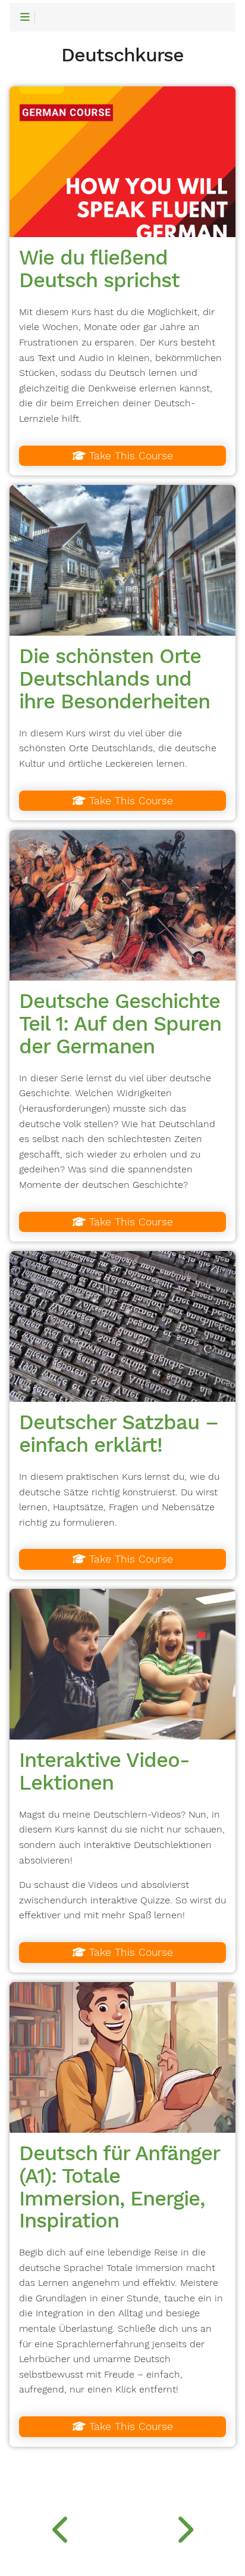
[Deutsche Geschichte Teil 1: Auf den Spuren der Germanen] (122, 905)
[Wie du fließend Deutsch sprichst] (122, 162)
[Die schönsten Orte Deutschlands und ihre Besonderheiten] (122, 560)
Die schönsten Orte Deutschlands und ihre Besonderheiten (114, 679)
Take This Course (129, 456)
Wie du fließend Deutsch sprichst (99, 269)
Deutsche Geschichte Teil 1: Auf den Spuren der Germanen (120, 1023)
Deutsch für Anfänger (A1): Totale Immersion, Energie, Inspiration (119, 2187)
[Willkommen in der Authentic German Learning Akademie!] (61, 2527)
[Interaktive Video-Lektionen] (122, 1664)
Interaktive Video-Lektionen (104, 1771)
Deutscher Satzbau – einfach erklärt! (119, 1433)
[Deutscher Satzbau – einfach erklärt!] (122, 1326)
